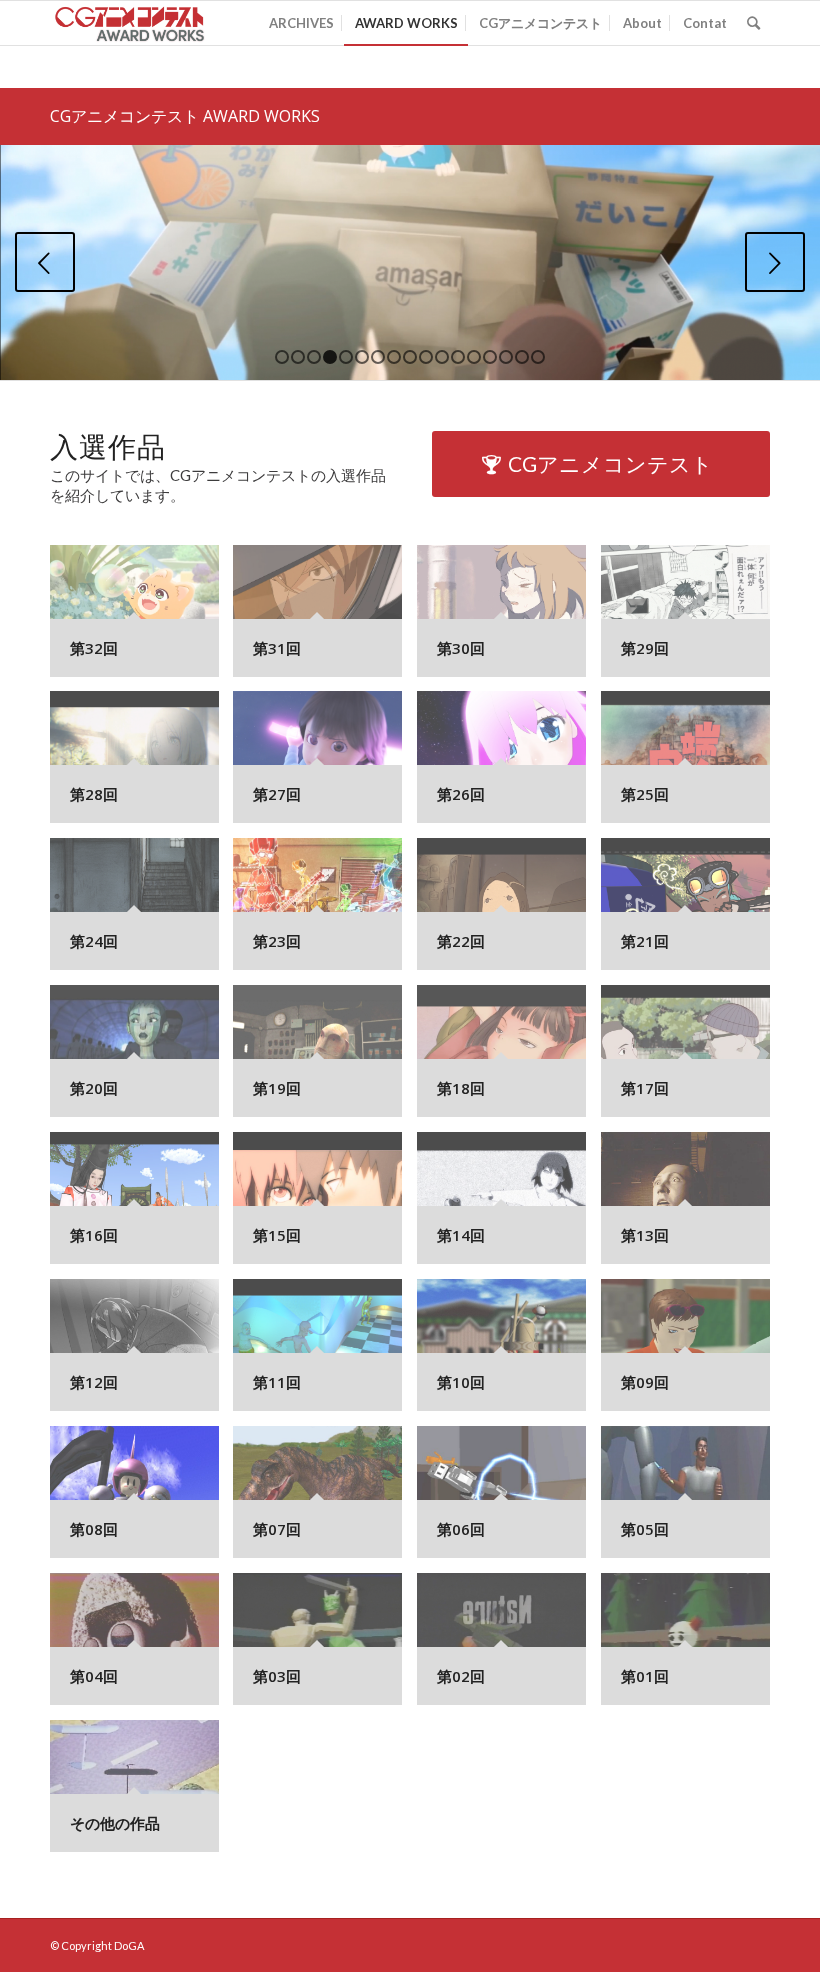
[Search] (753, 23)
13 (474, 357)
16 (522, 357)
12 (458, 357)
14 (490, 357)
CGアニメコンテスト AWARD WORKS (185, 116)
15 (506, 357)
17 (538, 357)
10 (426, 357)
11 (442, 357)
